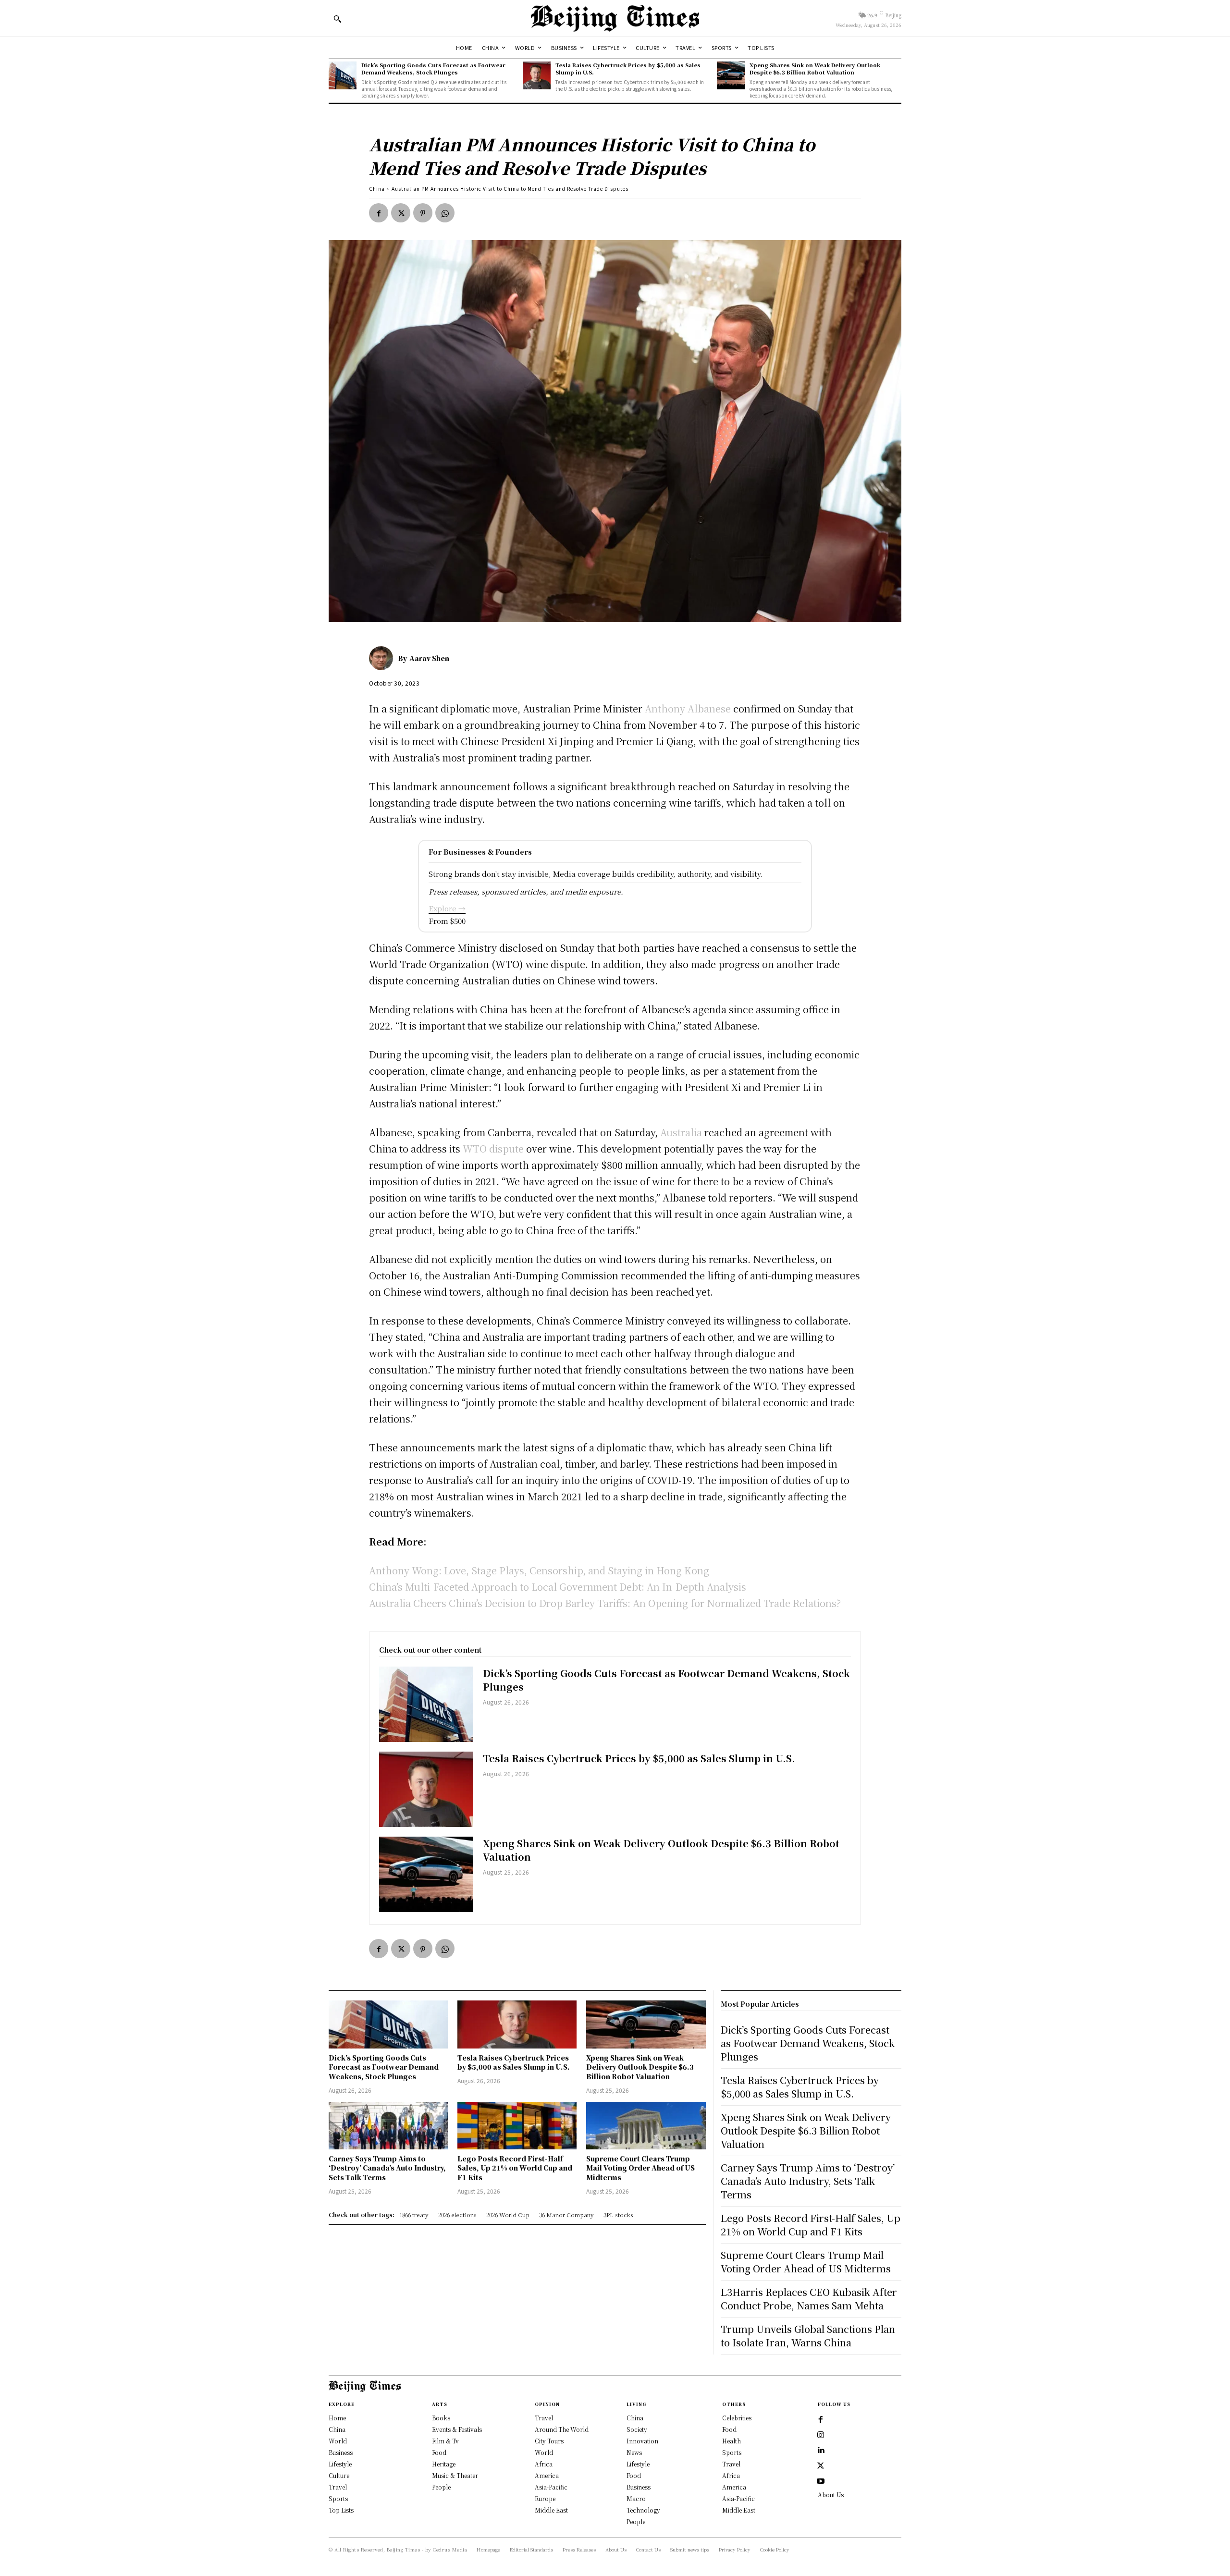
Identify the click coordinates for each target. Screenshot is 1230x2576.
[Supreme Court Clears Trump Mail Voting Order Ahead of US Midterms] (646, 2126)
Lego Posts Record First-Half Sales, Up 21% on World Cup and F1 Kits (515, 2168)
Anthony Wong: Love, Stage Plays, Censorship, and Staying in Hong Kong (539, 1570)
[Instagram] (821, 2435)
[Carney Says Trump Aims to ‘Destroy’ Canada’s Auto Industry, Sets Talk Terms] (388, 2126)
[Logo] (615, 18)
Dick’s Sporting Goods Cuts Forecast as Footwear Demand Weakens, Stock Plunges (433, 68)
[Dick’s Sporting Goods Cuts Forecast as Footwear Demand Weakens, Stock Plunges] (343, 75)
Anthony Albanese (688, 708)
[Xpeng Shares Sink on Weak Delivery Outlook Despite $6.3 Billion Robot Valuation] (731, 75)
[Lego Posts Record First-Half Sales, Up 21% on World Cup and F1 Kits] (517, 2126)
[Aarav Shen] (383, 658)
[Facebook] (379, 213)
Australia (681, 1132)
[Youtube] (821, 2481)
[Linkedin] (821, 2451)
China (377, 189)
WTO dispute (493, 1148)
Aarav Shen (429, 658)
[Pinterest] (423, 213)
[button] (337, 19)
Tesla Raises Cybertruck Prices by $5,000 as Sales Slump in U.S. (628, 68)
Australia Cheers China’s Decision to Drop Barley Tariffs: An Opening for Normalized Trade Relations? (605, 1603)
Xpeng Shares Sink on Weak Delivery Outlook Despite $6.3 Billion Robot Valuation (815, 68)
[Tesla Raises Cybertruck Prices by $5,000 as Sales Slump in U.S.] (537, 75)
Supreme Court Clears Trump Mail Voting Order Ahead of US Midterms (640, 2168)
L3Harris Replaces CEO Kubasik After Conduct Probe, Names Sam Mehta (809, 2299)
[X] (401, 213)
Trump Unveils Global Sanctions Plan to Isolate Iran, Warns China (808, 2336)
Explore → (447, 908)
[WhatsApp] (445, 213)
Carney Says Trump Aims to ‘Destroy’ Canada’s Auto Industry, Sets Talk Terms (387, 2168)
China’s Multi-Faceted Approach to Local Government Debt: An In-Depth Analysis (558, 1587)
